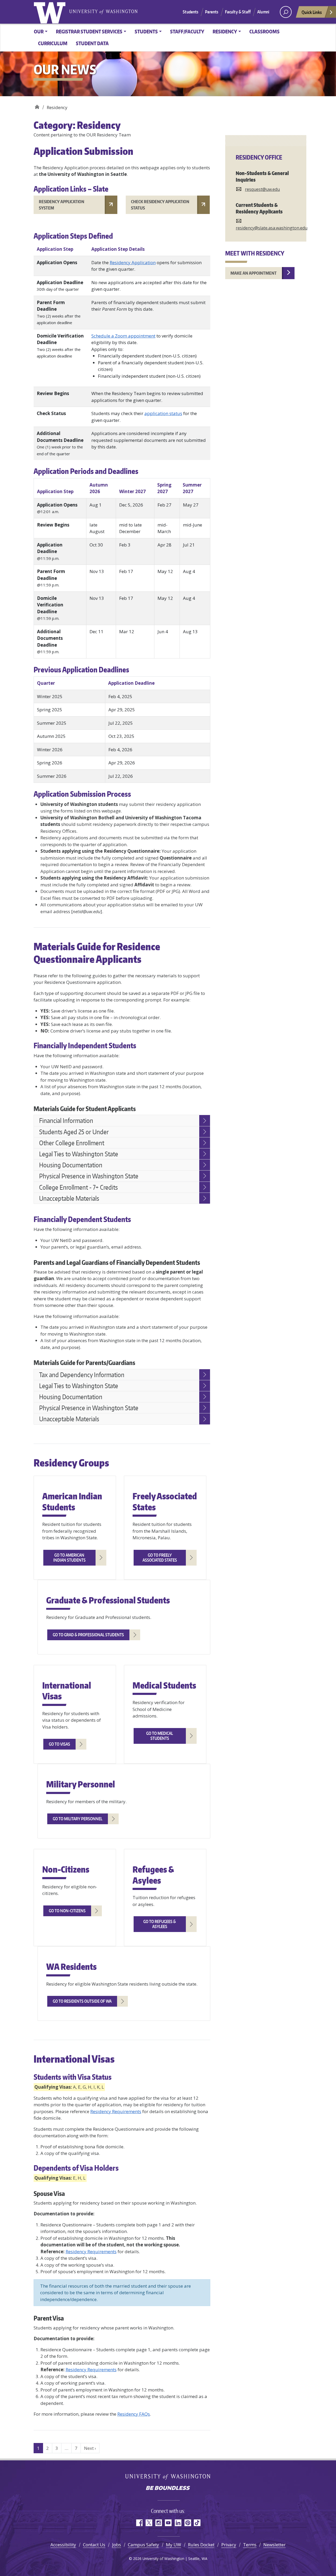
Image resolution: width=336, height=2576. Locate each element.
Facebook (139, 2523)
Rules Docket (201, 2545)
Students (190, 12)
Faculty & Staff (238, 12)
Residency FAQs (134, 2414)
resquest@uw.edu (262, 189)
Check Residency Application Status (160, 205)
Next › (90, 2448)
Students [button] (146, 31)
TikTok (197, 2523)
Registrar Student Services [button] (89, 31)
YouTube (168, 2523)
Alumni (263, 12)
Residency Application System (62, 205)
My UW (174, 2545)
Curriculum (53, 43)
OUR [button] (39, 31)
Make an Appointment (254, 273)
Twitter (149, 2523)
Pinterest (188, 2523)
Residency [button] (225, 31)
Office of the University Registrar (37, 106)
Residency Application (133, 262)
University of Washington (51, 12)
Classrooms (264, 31)
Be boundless (168, 2488)
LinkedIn (178, 2523)
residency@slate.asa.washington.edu (272, 228)
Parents (212, 12)
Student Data (92, 43)
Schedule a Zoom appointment (123, 336)
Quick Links (312, 12)
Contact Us (94, 2545)
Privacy (229, 2545)
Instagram (158, 2523)
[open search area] (286, 12)
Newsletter (274, 2545)
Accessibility (63, 2545)
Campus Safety (143, 2545)
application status (163, 413)
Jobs (117, 2545)
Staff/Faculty (187, 31)
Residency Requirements (116, 2111)
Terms (250, 2545)
